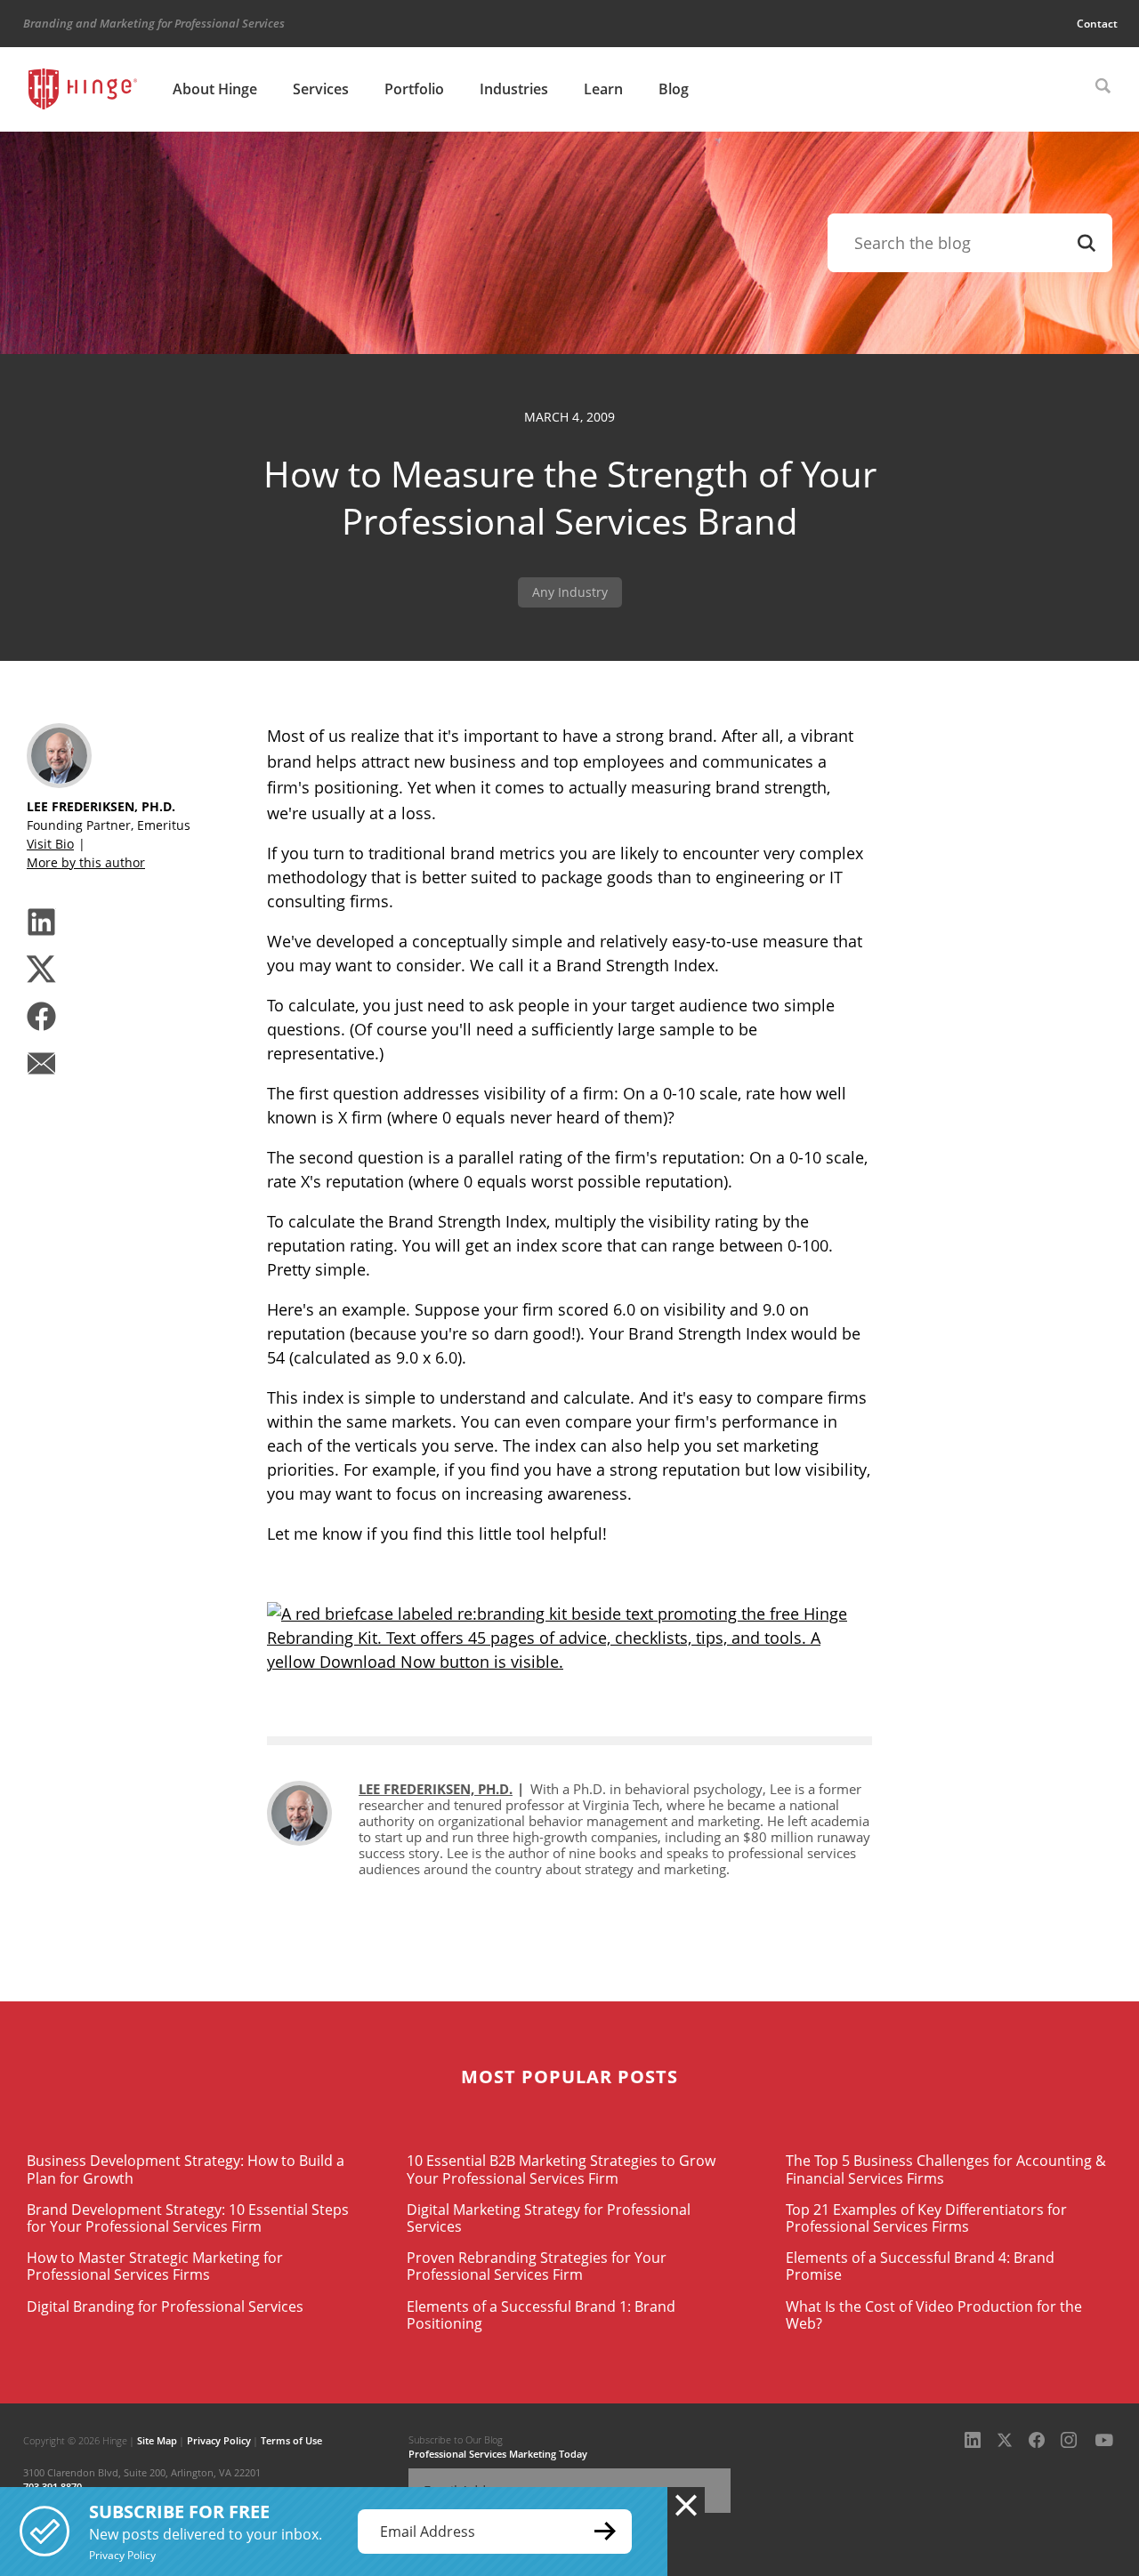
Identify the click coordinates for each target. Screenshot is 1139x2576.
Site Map (157, 2440)
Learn (603, 89)
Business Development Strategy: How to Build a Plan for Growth (186, 2169)
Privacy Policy (219, 2440)
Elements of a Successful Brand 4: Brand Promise (920, 2266)
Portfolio (414, 89)
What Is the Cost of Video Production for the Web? (934, 2315)
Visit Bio (50, 844)
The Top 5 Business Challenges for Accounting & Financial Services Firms (946, 2169)
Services (321, 89)
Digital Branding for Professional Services (165, 2306)
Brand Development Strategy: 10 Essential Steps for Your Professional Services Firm (188, 2218)
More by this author (86, 862)
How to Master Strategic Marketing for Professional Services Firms (155, 2266)
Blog (674, 89)
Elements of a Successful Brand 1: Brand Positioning (541, 2315)
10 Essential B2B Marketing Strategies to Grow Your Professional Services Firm (561, 2169)
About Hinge (215, 89)
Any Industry (570, 592)
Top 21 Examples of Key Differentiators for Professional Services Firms (926, 2218)
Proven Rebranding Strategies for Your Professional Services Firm (537, 2266)
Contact (1097, 24)
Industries (514, 89)
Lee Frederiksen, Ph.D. (436, 1789)
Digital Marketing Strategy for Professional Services (549, 2218)
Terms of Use (291, 2440)
